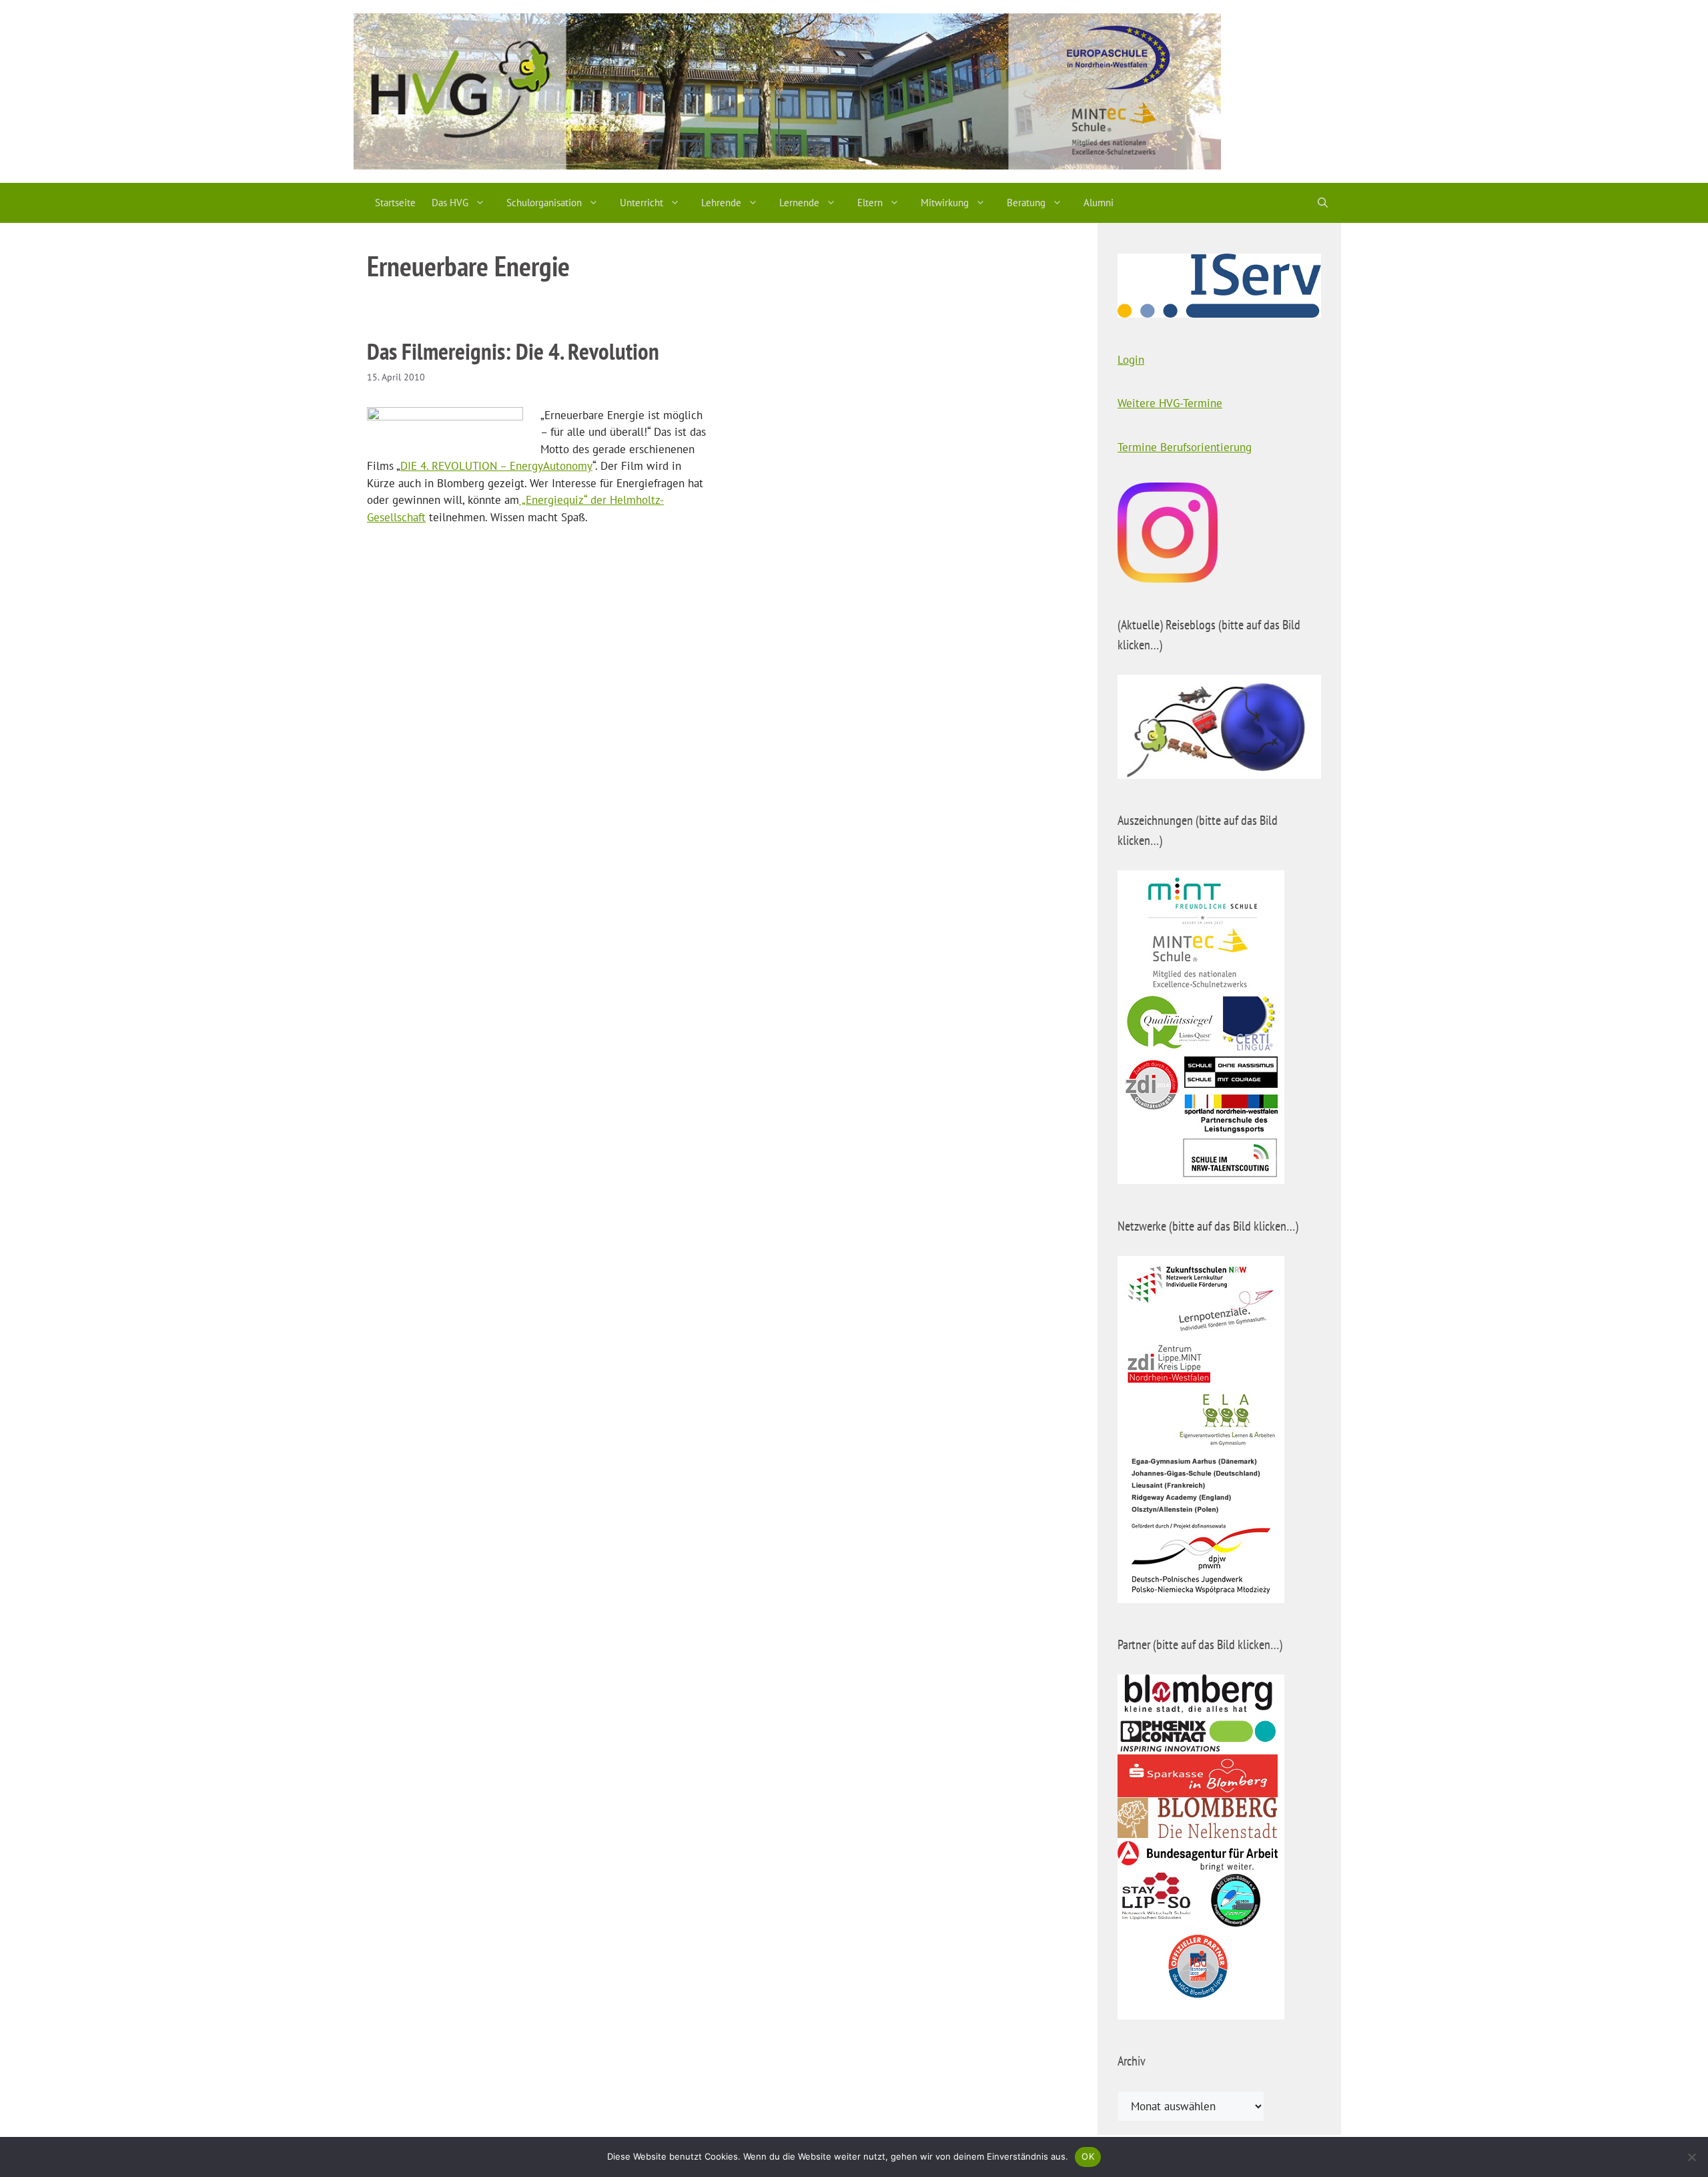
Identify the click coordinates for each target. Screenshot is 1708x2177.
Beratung (1026, 203)
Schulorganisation (544, 203)
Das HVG (450, 203)
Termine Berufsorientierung (1185, 447)
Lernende (799, 203)
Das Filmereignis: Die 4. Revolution (513, 351)
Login (1131, 360)
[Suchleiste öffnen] (1323, 203)
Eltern (870, 203)
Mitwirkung (945, 203)
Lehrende (721, 203)
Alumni (1099, 203)
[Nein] (1691, 2157)
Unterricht (642, 203)
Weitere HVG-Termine (1170, 403)
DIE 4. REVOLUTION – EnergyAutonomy (496, 466)
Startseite (395, 203)
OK (1088, 2156)
